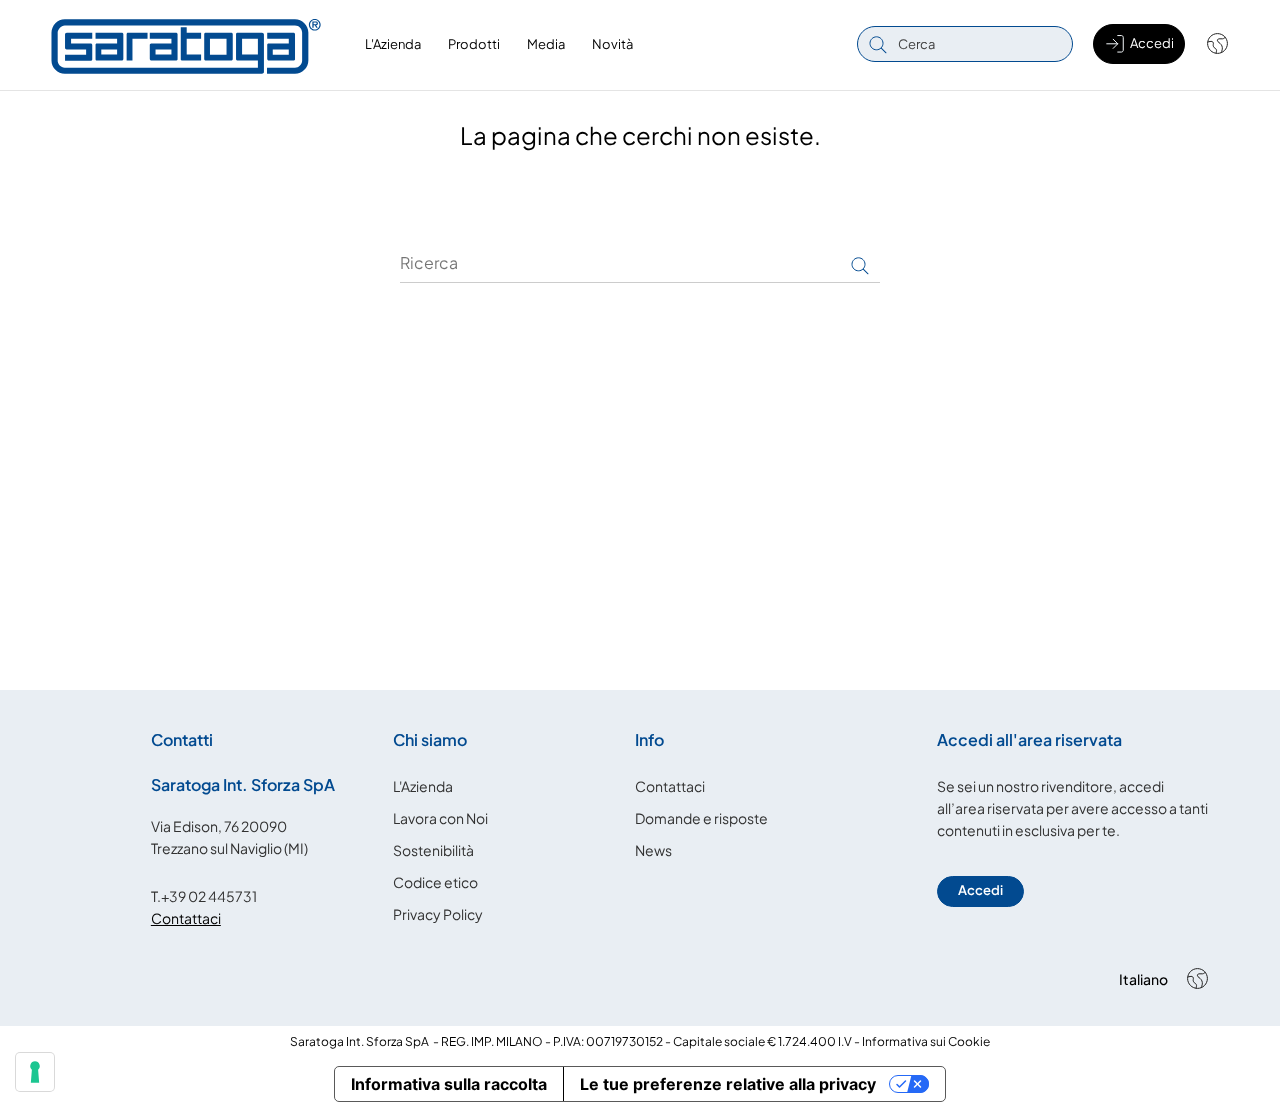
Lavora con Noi (440, 818)
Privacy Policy (438, 914)
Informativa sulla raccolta (449, 1084)
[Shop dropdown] (1207, 44)
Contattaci (186, 918)
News (653, 850)
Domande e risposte (701, 818)
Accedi (980, 890)
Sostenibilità (433, 850)
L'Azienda (423, 786)
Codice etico (435, 882)
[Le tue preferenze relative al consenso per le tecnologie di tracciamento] (35, 1072)
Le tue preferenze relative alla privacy (728, 1084)
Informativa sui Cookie (926, 1041)
